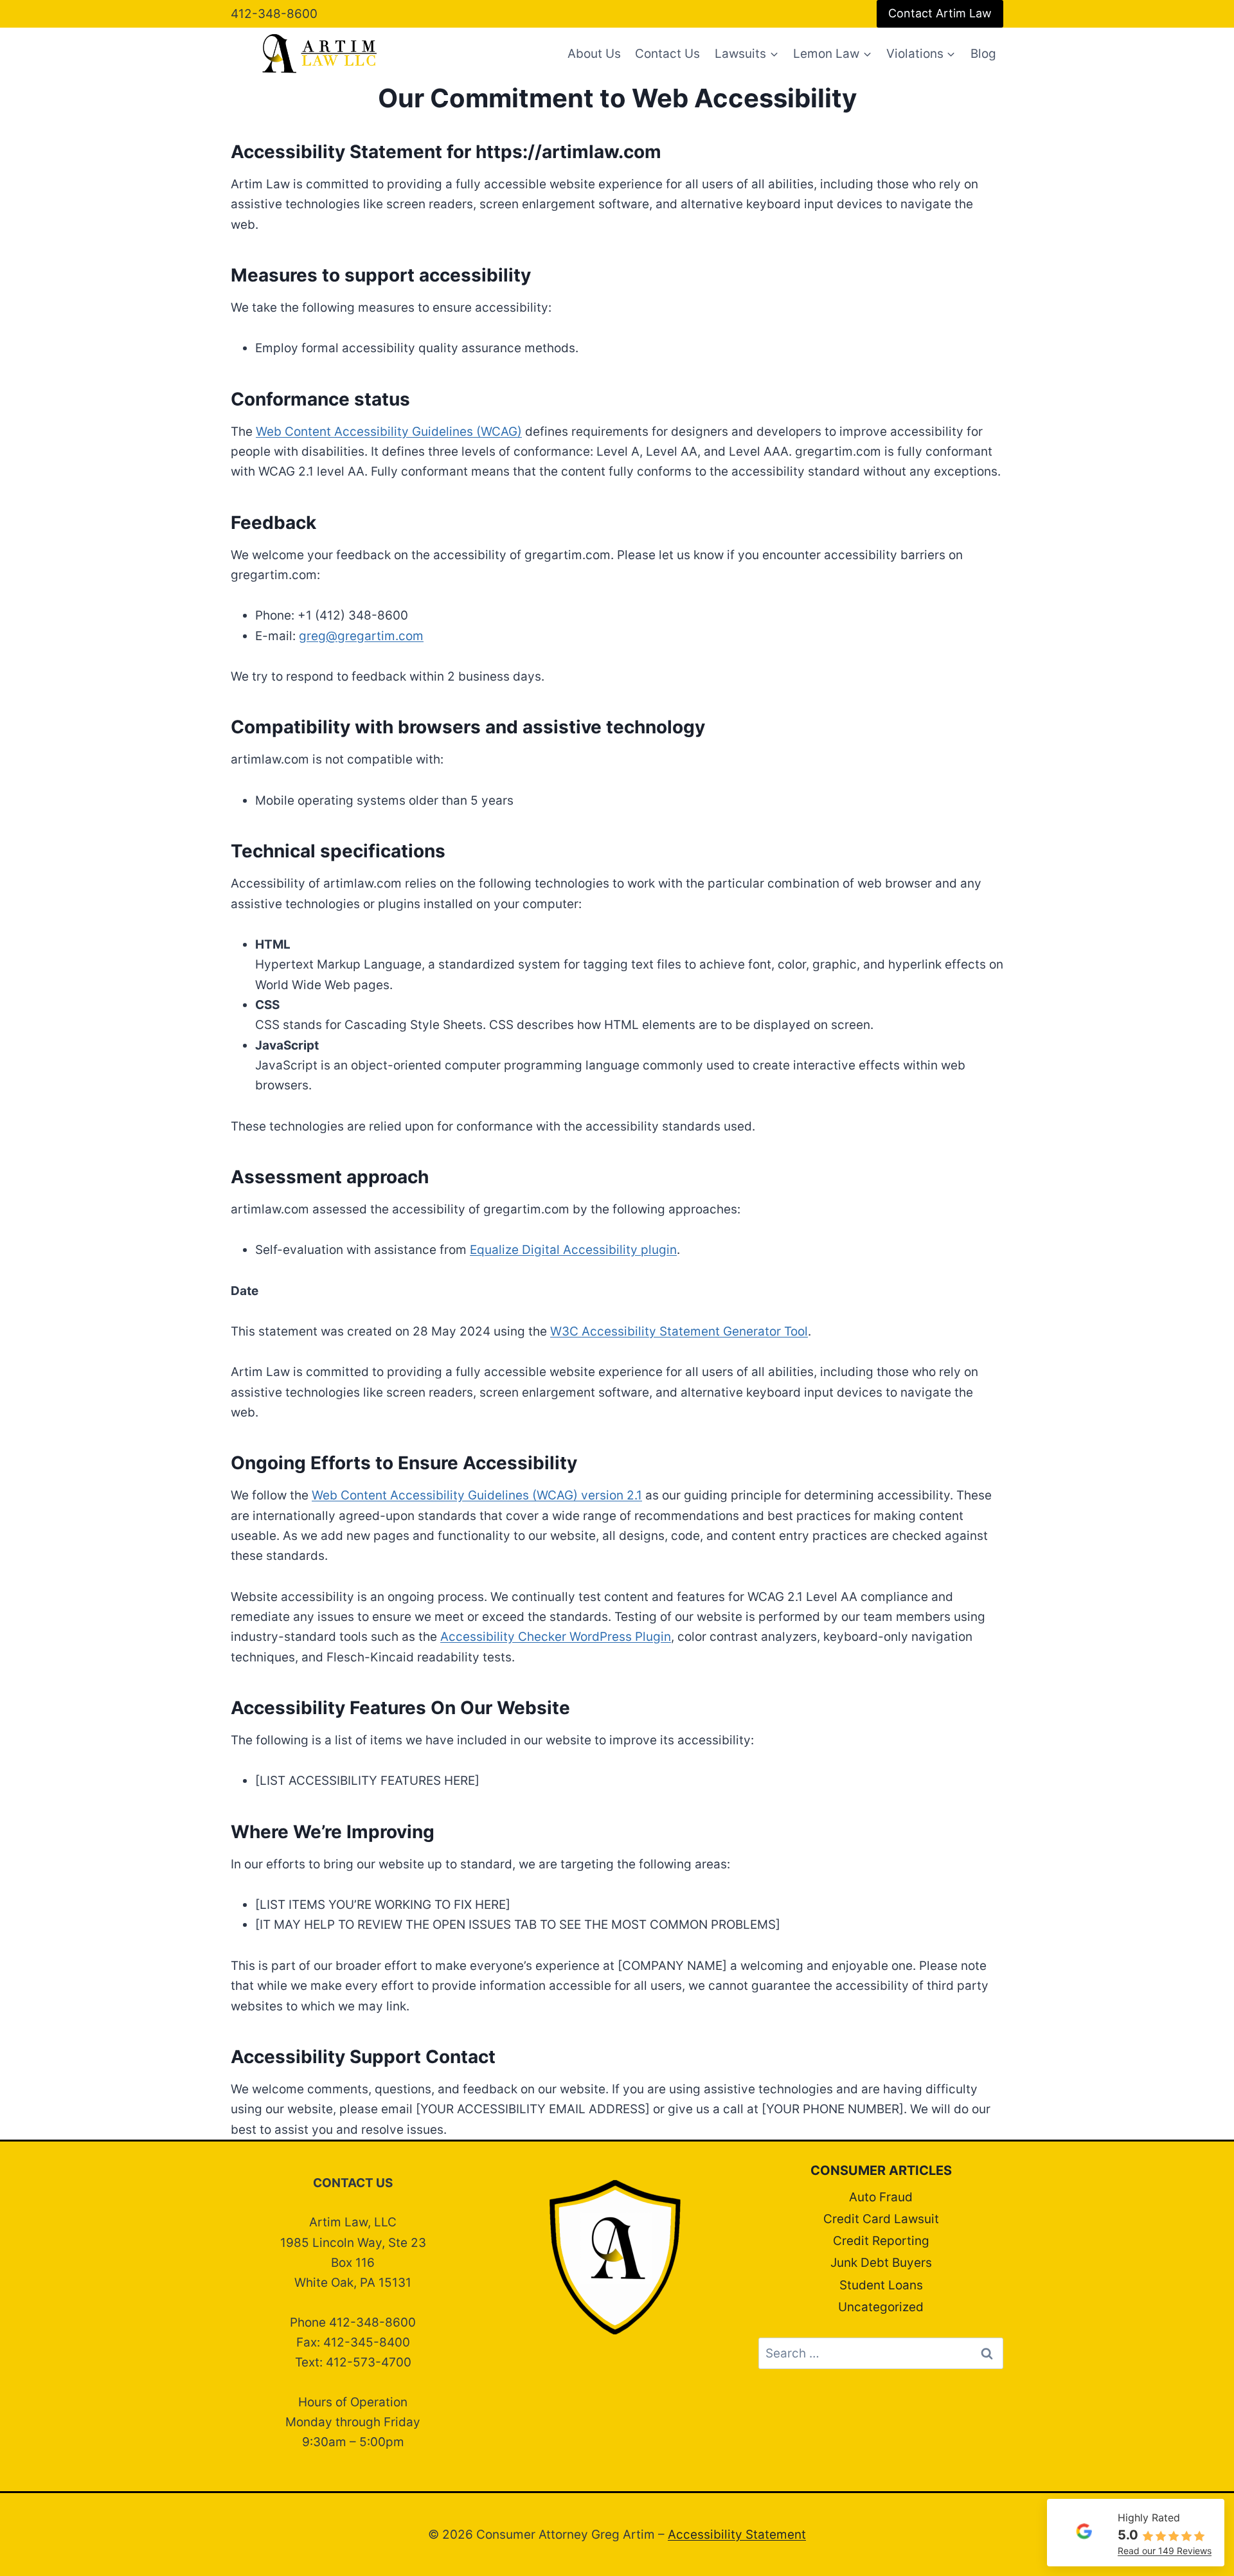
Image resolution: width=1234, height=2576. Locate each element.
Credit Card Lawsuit (881, 2219)
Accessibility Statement (737, 2535)
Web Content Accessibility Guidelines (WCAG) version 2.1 (477, 1495)
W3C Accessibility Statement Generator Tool (679, 1331)
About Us (594, 54)
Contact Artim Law (940, 13)
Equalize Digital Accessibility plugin (573, 1250)
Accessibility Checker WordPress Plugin (556, 1637)
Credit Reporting (881, 2241)
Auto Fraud (881, 2197)
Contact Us (667, 54)
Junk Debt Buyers (881, 2263)
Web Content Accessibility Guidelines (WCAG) (389, 432)
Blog (983, 54)
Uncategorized (881, 2307)
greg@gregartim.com (361, 636)
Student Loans (881, 2285)
